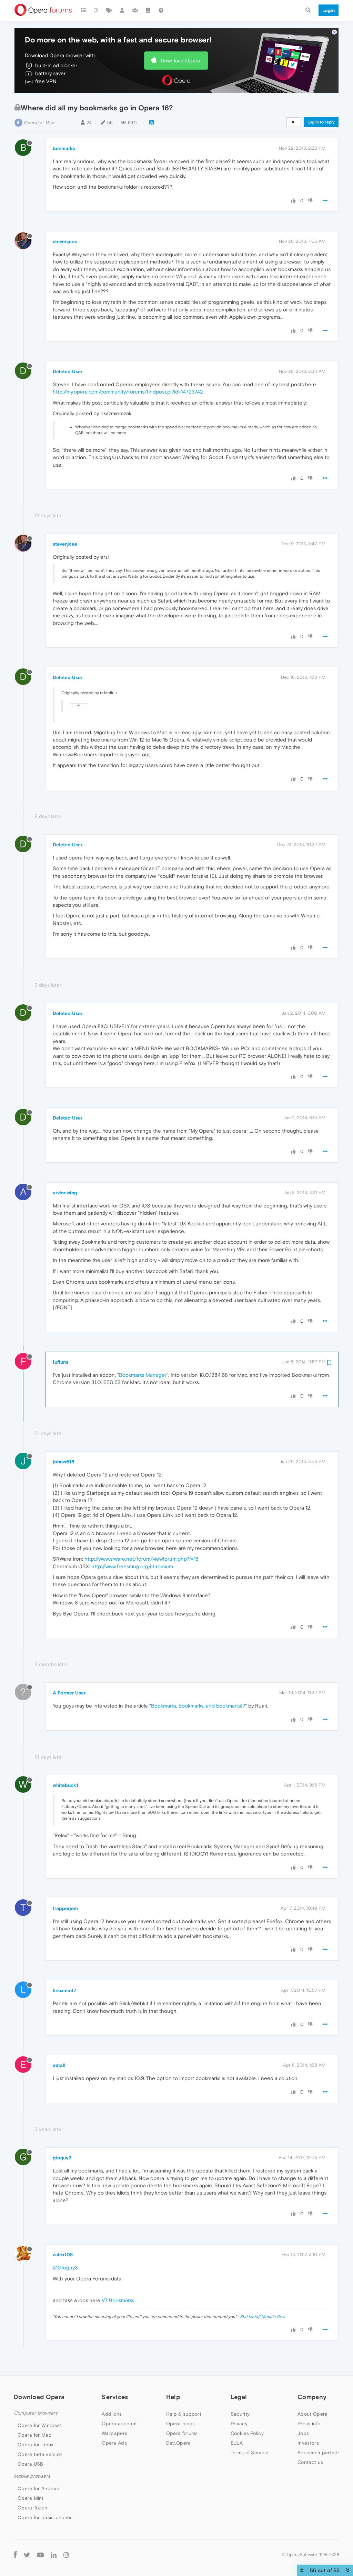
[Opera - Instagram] (66, 2554)
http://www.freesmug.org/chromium (132, 1566)
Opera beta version (40, 2454)
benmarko (64, 148)
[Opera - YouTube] (40, 2554)
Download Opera (180, 61)
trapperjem (65, 1908)
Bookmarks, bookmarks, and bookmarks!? (198, 1706)
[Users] (122, 10)
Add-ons (112, 2414)
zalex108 (63, 2255)
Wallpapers (114, 2433)
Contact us (310, 2462)
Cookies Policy (247, 2433)
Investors (308, 2443)
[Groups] (135, 10)
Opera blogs (180, 2424)
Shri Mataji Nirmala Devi (263, 2317)
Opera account (119, 2424)
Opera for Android (39, 2488)
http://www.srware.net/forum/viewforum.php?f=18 (142, 1559)
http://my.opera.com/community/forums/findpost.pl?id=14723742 (128, 392)
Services (115, 2397)
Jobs (303, 2433)
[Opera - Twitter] (27, 2554)
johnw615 (64, 1462)
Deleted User (68, 371)
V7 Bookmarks (118, 2300)
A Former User (69, 1693)
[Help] (161, 10)
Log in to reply (321, 122)
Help (173, 2397)
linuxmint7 (64, 1990)
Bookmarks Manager (143, 1375)
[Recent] (97, 10)
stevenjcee (65, 241)
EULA (237, 2443)
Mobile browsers (32, 2476)
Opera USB (31, 2464)
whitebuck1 (65, 1785)
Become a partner (318, 2453)
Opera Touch (32, 2508)
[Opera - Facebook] (15, 2554)
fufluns (60, 1362)
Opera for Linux (36, 2445)
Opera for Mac (39, 123)
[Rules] (148, 10)
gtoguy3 (62, 2158)
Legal (239, 2397)
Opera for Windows (40, 2425)
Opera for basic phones (45, 2517)
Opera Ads (114, 2443)
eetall (59, 2065)
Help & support (184, 2414)
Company (312, 2397)
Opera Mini (30, 2498)
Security (240, 2414)
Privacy (239, 2424)
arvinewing (65, 1193)
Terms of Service (250, 2453)
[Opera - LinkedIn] (54, 2554)
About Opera (312, 2414)
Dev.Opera (179, 2443)
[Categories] (83, 10)
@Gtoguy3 (65, 2267)
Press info (309, 2424)
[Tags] (109, 10)
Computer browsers (36, 2413)
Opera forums (182, 2433)
